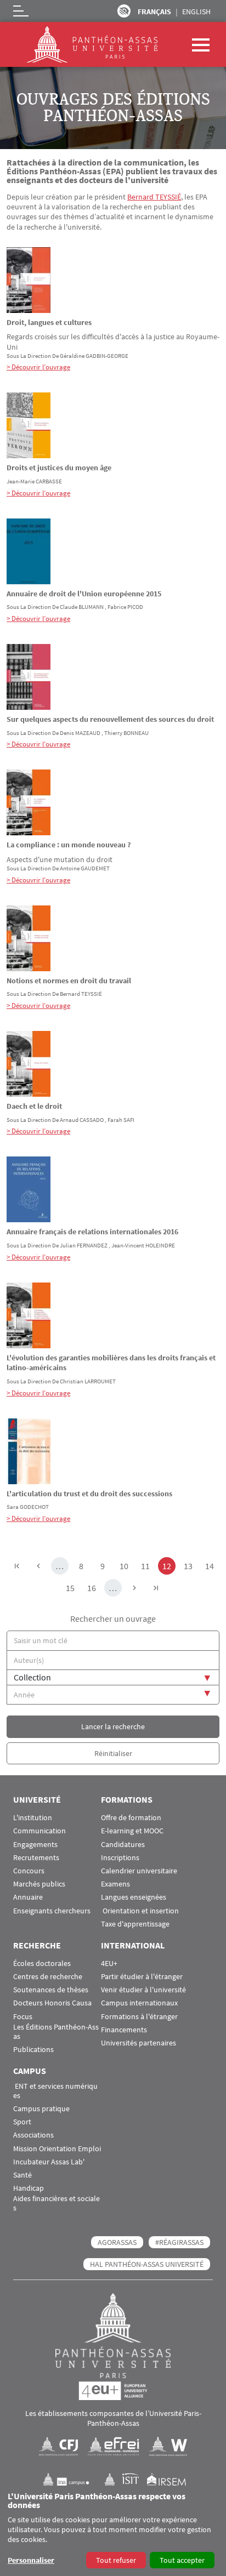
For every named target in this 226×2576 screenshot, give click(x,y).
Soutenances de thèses (51, 1990)
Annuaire (28, 1897)
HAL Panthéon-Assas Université (147, 2264)
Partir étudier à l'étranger (142, 1977)
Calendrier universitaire (139, 1871)
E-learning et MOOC (132, 1831)
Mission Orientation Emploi (57, 2149)
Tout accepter (182, 2560)
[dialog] (113, 2531)
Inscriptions (120, 1858)
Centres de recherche (48, 1977)
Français (154, 12)
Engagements (35, 1845)
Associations (33, 2135)
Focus (23, 2017)
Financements (124, 2030)
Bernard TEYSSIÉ (154, 197)
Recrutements (36, 1858)
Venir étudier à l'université (143, 1990)
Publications (33, 2050)
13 (190, 1566)
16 (94, 1588)
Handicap (29, 2188)
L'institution (33, 1818)
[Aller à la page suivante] (134, 1588)
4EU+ (109, 1964)
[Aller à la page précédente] (38, 1566)
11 (147, 1566)
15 (72, 1588)
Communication (39, 1831)
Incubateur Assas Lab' (49, 2162)
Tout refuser (116, 2560)
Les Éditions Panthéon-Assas (56, 2032)
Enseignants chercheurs (52, 1911)
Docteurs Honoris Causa (52, 2003)
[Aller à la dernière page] (156, 1588)
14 (211, 1566)
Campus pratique (41, 2109)
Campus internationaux (139, 2003)
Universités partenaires (139, 2043)
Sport (22, 2122)
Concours (29, 1871)
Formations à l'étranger (139, 2017)
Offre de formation (131, 1818)
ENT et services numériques (55, 2091)
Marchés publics (39, 1884)
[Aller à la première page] (17, 1566)
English (196, 12)
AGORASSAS (117, 2242)
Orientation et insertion (140, 1911)
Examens (115, 1884)
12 (169, 1566)
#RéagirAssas (179, 2242)
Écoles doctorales (42, 1964)
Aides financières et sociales (56, 2203)
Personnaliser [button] (31, 2560)
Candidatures (123, 1845)
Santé (22, 2175)
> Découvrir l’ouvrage (38, 367)
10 (126, 1566)
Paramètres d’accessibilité (124, 11)
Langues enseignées (134, 1897)
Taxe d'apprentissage (135, 1924)
